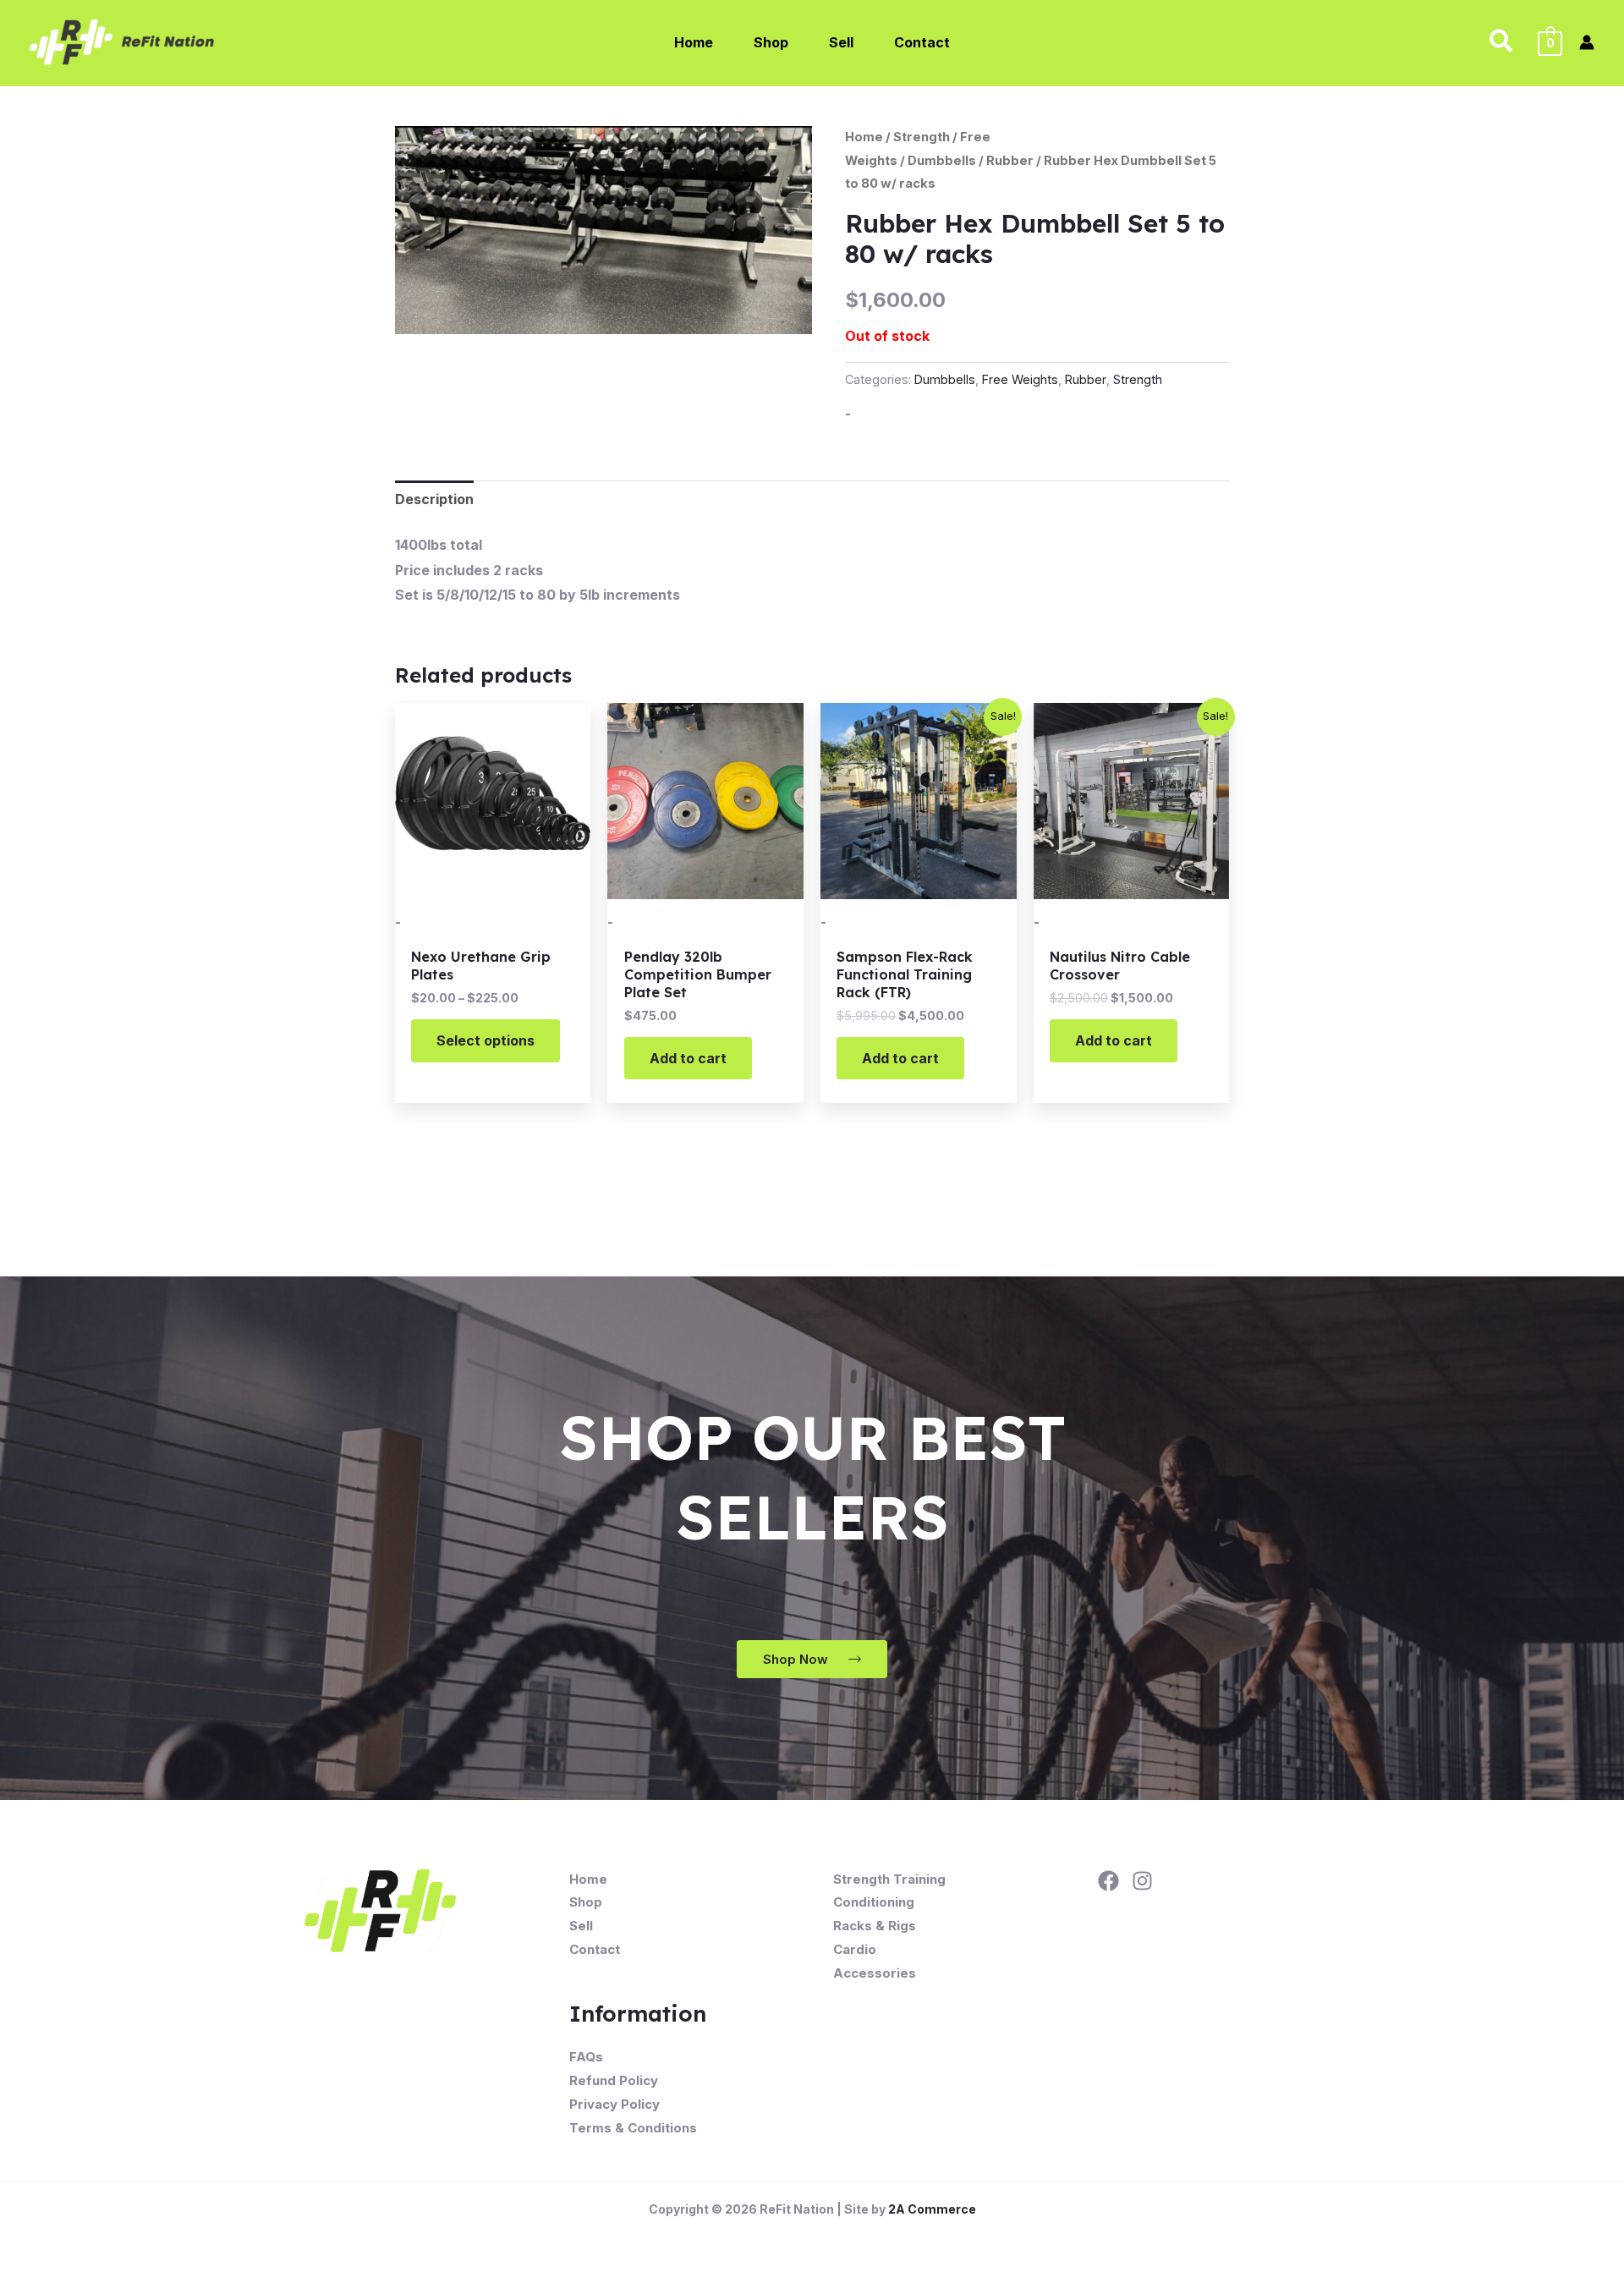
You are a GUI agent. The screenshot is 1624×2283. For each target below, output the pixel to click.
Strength (922, 137)
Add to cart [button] (688, 1058)
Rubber (1010, 161)
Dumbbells (942, 161)
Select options (486, 1040)
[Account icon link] (1587, 42)
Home (864, 137)
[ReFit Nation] (123, 41)
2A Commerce (932, 2209)
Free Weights (1020, 379)
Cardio (855, 1949)
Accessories (875, 1973)
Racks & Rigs (875, 1926)
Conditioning (874, 1902)
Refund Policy (614, 2080)
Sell (581, 1926)
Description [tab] (434, 499)
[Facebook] (1108, 1881)
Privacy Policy (614, 2104)
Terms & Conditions (633, 2128)
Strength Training (889, 1879)
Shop (586, 1902)
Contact (595, 1949)
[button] (1502, 42)
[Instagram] (1142, 1881)
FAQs (586, 2057)
